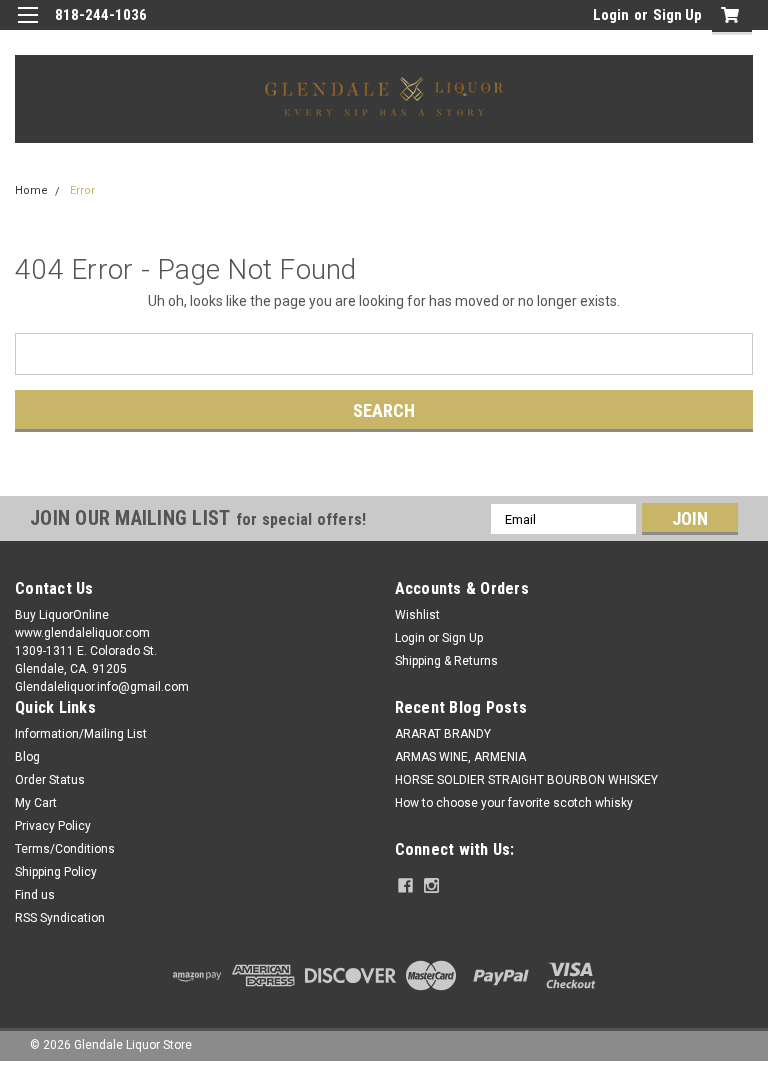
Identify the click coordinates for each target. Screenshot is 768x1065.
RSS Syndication (60, 918)
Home (31, 190)
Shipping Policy (56, 872)
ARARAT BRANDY (443, 734)
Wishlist (417, 615)
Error (82, 190)
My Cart (36, 803)
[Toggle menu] (27, 27)
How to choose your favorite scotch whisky (514, 803)
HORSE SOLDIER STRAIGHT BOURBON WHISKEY (526, 780)
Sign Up (677, 15)
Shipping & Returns (446, 661)
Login (611, 15)
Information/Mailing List (81, 734)
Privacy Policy (53, 826)
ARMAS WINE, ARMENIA (460, 757)
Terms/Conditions (65, 849)
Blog (27, 757)
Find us (35, 895)
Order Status (50, 780)
